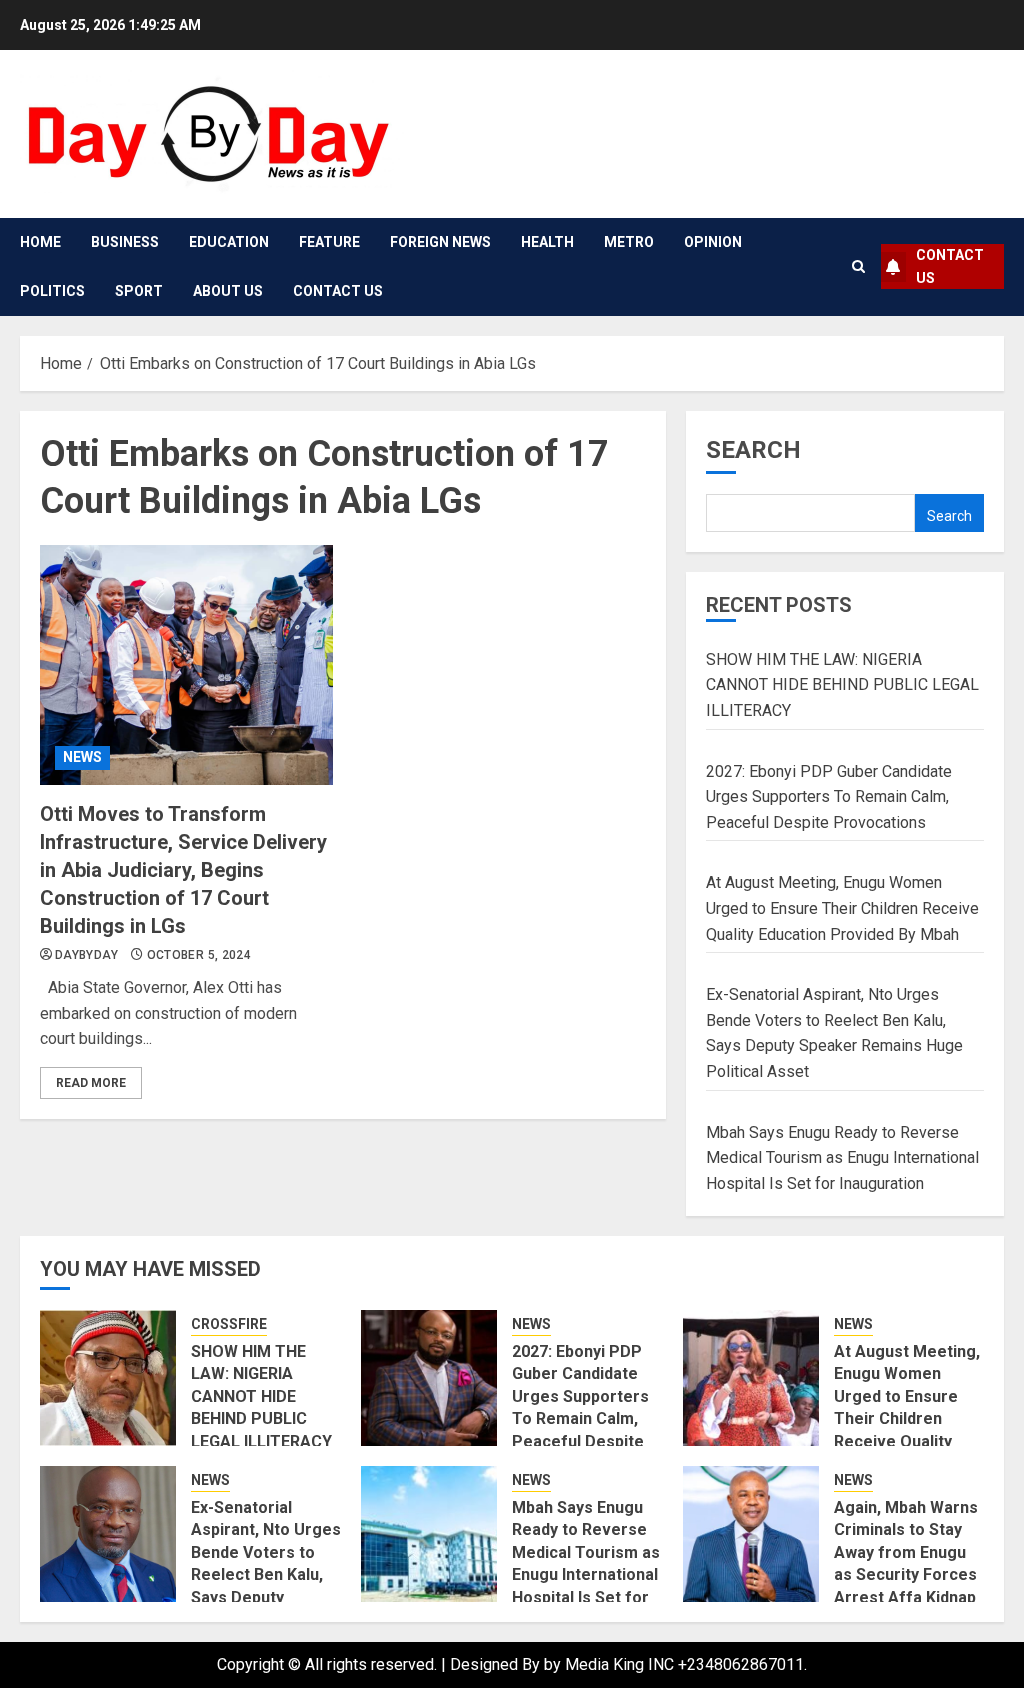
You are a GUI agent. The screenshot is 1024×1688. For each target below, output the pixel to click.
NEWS (82, 757)
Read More (91, 1083)
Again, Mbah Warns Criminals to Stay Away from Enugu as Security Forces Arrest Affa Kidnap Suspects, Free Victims (906, 1574)
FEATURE (329, 242)
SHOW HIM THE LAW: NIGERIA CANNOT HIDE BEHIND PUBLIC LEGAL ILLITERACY (842, 685)
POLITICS (52, 291)
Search (753, 450)
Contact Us (338, 291)
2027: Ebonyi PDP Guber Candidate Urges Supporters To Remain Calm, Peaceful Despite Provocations (829, 797)
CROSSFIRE (229, 1324)
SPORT (139, 291)
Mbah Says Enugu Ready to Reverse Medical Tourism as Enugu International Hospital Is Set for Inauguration (842, 1158)
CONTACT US (950, 266)
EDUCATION (229, 242)
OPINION (713, 242)
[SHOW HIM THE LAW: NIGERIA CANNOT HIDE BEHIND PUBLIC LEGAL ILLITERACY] (108, 1378)
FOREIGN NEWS (440, 242)
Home (40, 242)
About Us (228, 291)
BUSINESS (125, 242)
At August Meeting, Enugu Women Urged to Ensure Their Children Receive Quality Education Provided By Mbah (842, 908)
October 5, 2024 (199, 955)
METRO (629, 242)
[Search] (858, 266)
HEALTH (547, 242)
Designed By (497, 1664)
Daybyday (86, 955)
